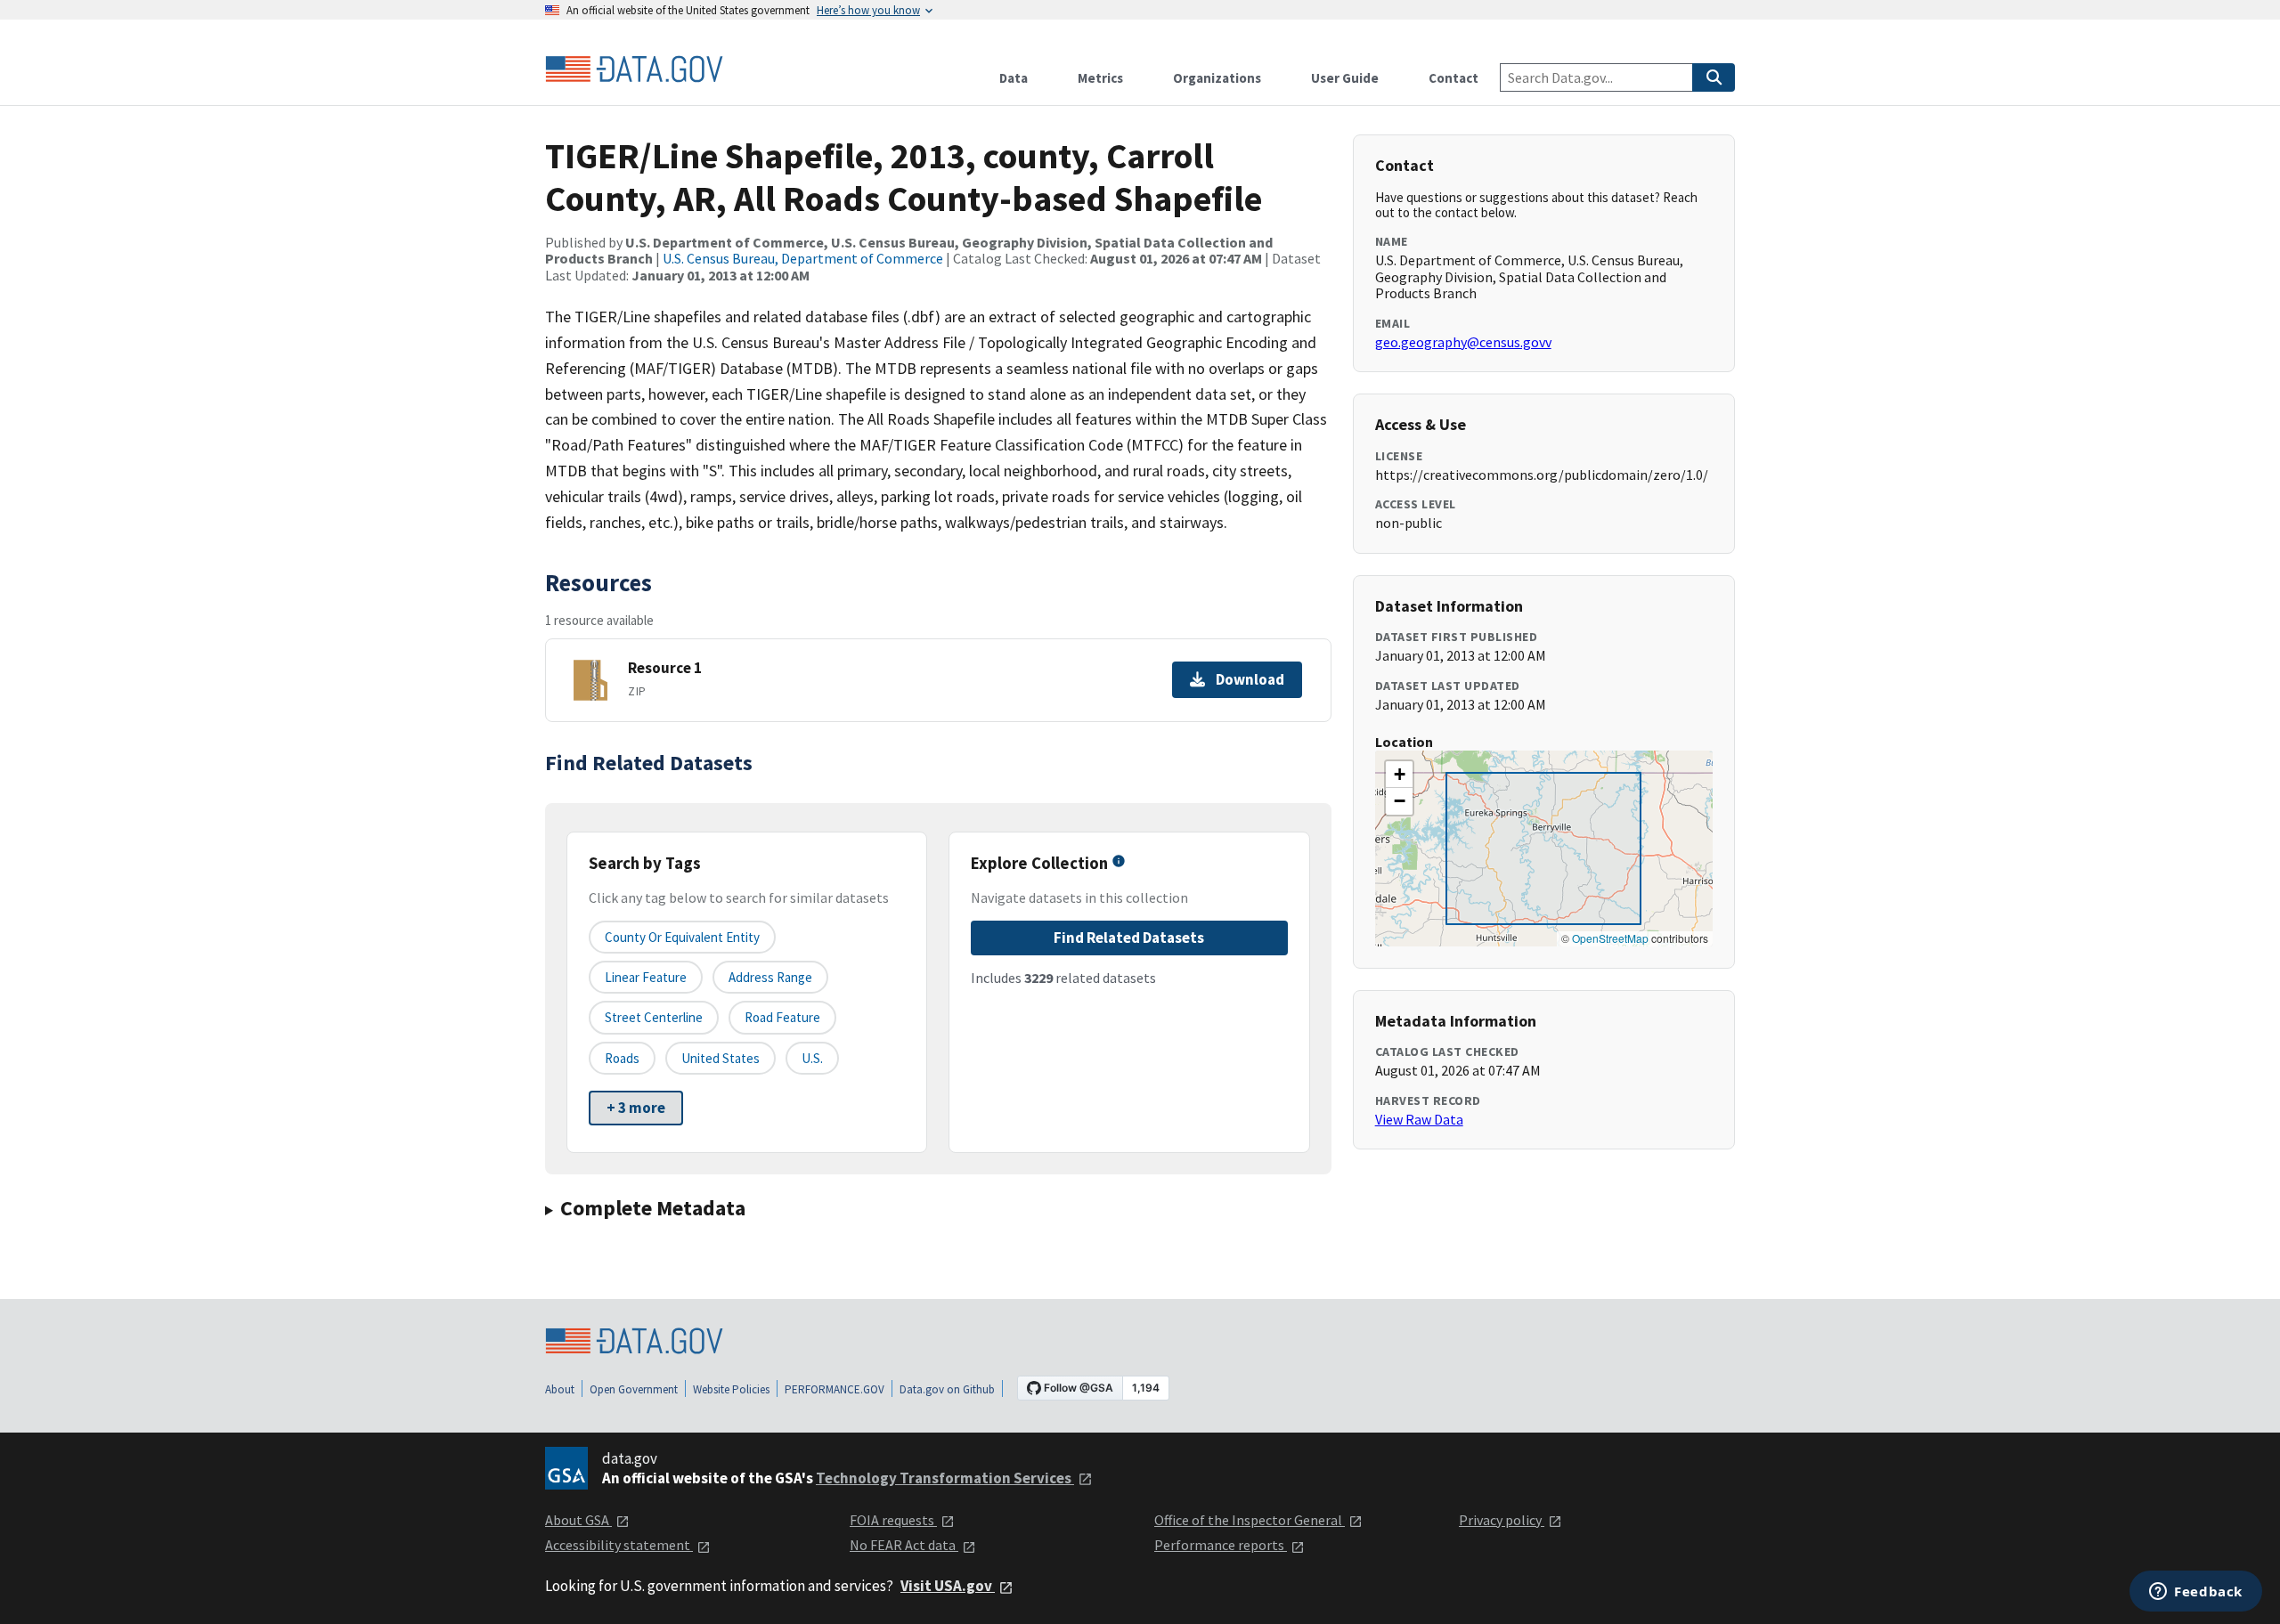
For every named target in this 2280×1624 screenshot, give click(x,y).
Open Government (634, 1389)
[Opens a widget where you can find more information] (2196, 1593)
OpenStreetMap (1610, 938)
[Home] (634, 69)
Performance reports (1221, 1545)
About (560, 1389)
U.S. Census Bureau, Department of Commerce (803, 258)
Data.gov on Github (947, 1389)
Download (1250, 679)
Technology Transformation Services (945, 1478)
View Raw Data (1419, 1119)
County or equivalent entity (682, 937)
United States (721, 1058)
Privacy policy (1502, 1520)
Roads (622, 1058)
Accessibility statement (619, 1545)
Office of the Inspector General (1250, 1520)
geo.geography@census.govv (1463, 342)
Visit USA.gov (948, 1586)
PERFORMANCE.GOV (835, 1389)
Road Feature (782, 1017)
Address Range (770, 977)
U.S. (812, 1058)
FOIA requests (893, 1520)
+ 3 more (636, 1108)
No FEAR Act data (904, 1545)
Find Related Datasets (1129, 938)
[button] (1399, 775)
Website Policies (731, 1389)
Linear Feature (646, 977)
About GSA (578, 1520)
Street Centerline (654, 1017)
